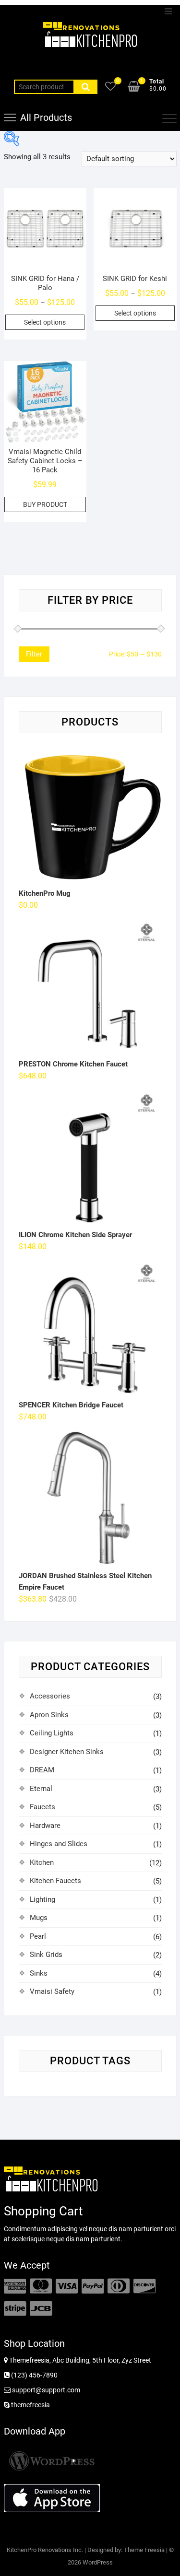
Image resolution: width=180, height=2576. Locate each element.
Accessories (50, 1696)
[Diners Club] (119, 2286)
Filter (34, 654)
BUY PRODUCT (45, 504)
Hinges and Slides (59, 1844)
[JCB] (41, 2309)
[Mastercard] (41, 2286)
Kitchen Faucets (55, 1881)
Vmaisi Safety (52, 1991)
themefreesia (30, 2405)
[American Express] (15, 2286)
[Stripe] (15, 2309)
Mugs (39, 1918)
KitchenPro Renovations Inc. (45, 2550)
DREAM (42, 1770)
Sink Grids (46, 1955)
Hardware (45, 1826)
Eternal (41, 1789)
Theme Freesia (144, 2550)
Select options (45, 322)
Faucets (42, 1807)
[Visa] (67, 2286)
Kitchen (42, 1862)
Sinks (39, 1973)
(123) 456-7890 (34, 2375)
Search (85, 87)
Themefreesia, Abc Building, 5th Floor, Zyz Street (79, 2360)
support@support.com (45, 2390)
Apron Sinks (49, 1715)
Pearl (38, 1936)
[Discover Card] (144, 2286)
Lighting (42, 1899)
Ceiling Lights (52, 1733)
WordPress (98, 2562)
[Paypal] (93, 2286)
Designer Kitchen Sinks (67, 1752)
